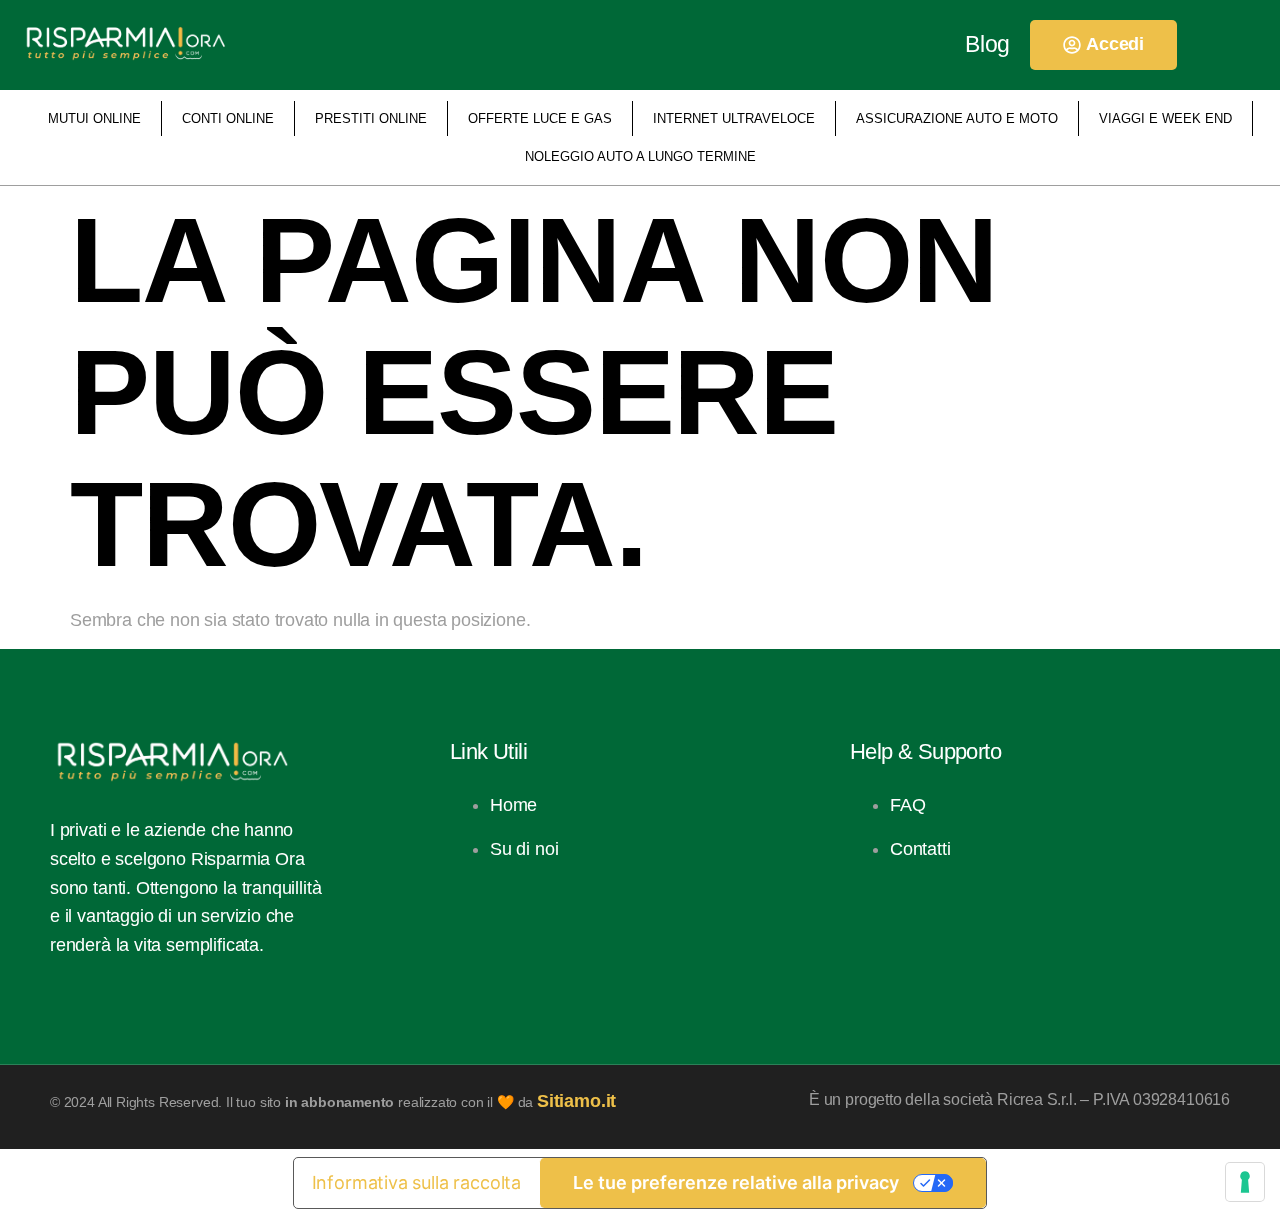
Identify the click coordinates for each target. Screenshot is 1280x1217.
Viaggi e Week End (1165, 118)
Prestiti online (371, 118)
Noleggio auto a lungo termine (640, 156)
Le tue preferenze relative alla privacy (736, 1182)
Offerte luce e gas (540, 118)
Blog (987, 44)
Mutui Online (94, 118)
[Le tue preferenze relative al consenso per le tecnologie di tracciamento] (1245, 1182)
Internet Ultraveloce (734, 118)
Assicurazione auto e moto (957, 118)
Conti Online (228, 118)
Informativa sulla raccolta (416, 1182)
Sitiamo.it (576, 1101)
